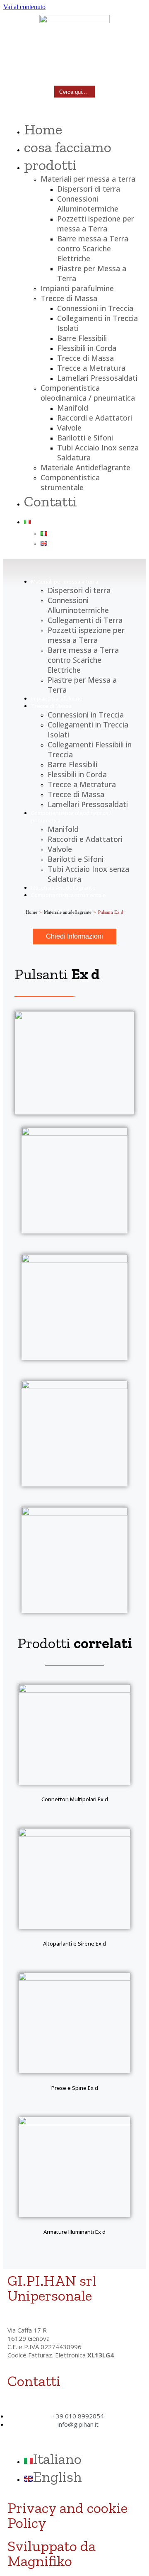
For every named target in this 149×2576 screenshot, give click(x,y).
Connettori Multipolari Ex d (75, 1799)
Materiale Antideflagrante (85, 467)
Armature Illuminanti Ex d (74, 2232)
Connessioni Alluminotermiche (88, 204)
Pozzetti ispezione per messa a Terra (96, 224)
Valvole (69, 428)
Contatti (50, 501)
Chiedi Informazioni (74, 936)
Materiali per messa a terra (88, 179)
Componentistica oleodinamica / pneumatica (88, 393)
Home (43, 129)
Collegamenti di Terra (85, 620)
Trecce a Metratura (91, 368)
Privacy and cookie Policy (67, 2515)
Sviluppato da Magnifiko (52, 2553)
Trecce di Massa (69, 298)
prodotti (50, 165)
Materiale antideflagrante (68, 912)
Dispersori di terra (89, 189)
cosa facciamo (68, 147)
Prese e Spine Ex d (75, 2088)
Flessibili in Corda (87, 348)
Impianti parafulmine (77, 288)
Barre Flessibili (82, 338)
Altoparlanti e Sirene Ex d (74, 1944)
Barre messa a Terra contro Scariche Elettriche (93, 248)
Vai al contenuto (24, 7)
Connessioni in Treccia (95, 308)
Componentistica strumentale (70, 482)
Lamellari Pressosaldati (97, 378)
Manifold (73, 408)
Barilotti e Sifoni (85, 438)
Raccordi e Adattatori (95, 418)
